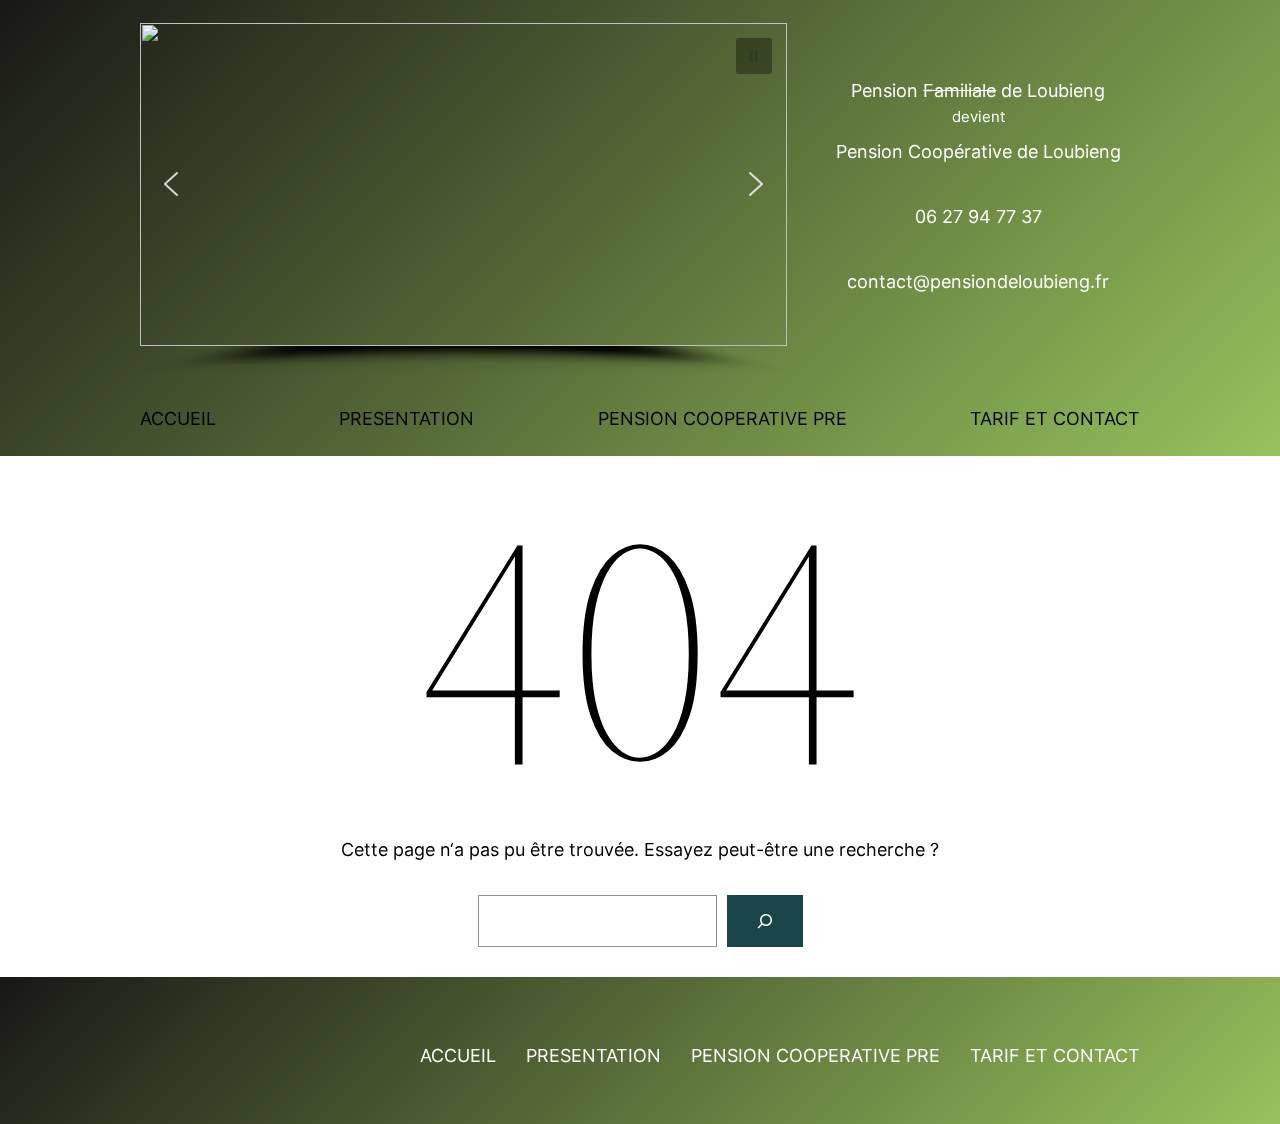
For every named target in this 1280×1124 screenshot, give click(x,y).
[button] (754, 56)
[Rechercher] (765, 921)
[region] (463, 199)
